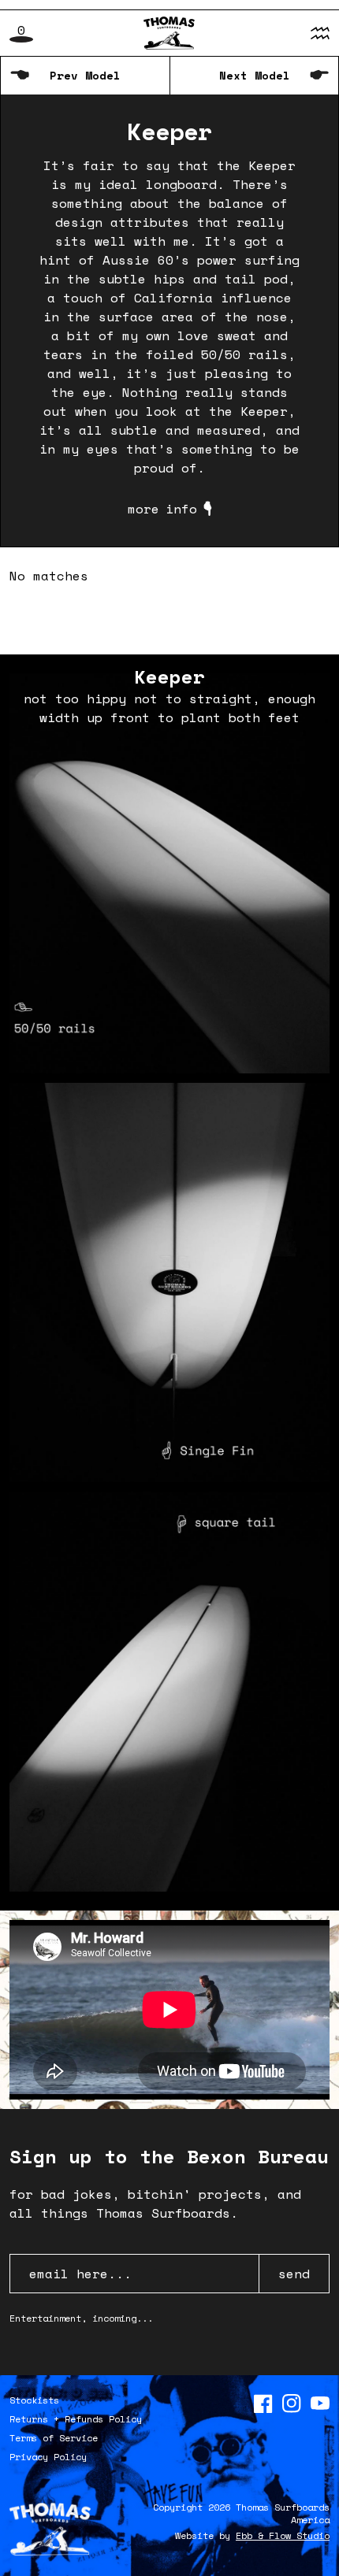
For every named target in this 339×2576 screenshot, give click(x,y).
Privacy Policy (48, 2457)
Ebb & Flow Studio (283, 2535)
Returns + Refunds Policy (76, 2419)
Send (294, 2274)
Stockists (34, 2400)
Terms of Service (54, 2438)
